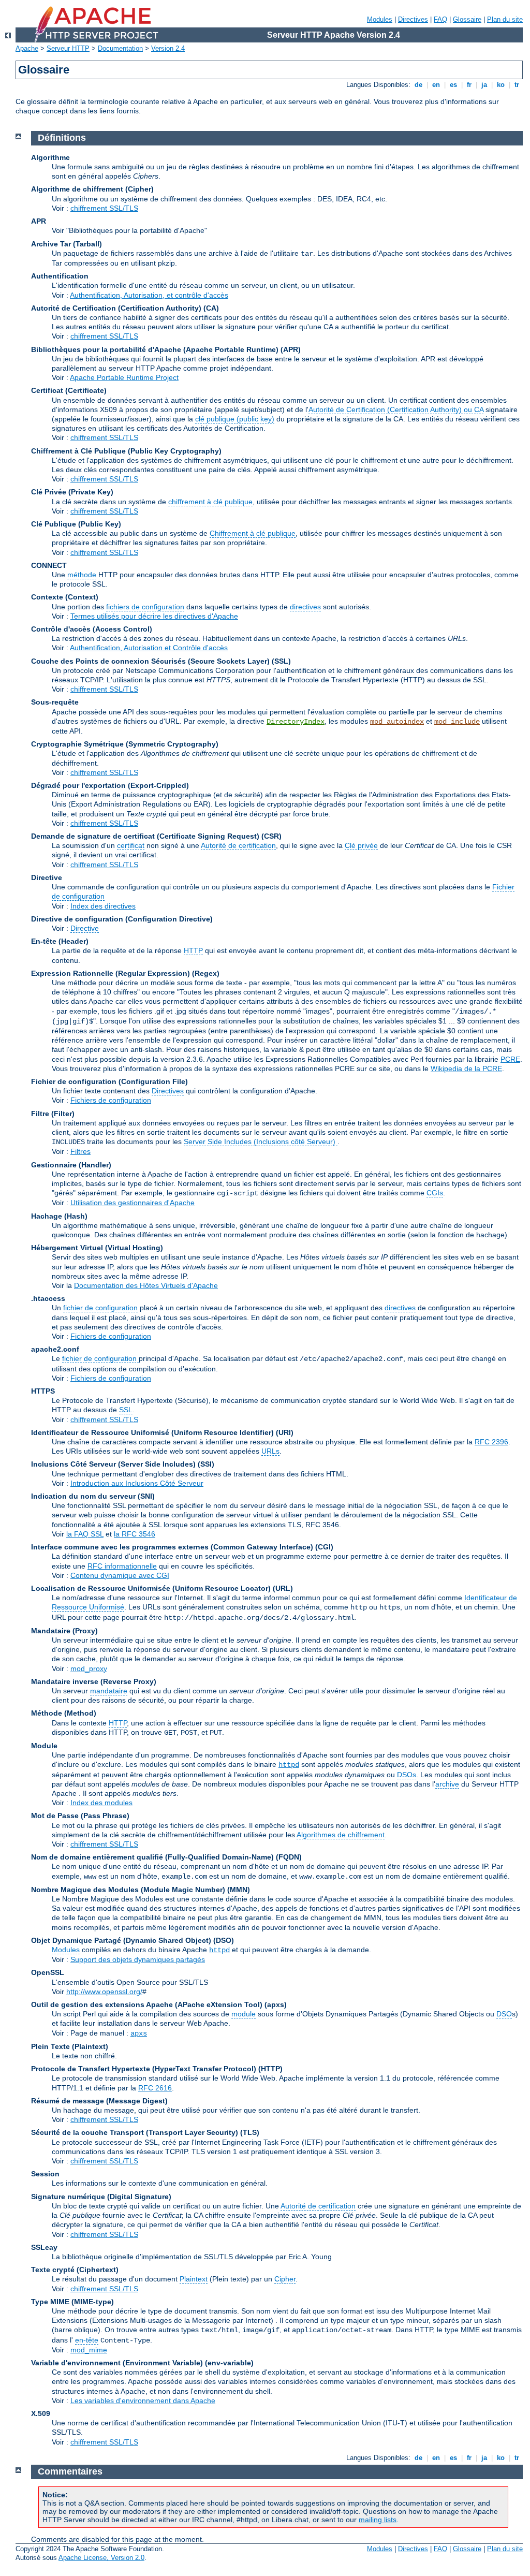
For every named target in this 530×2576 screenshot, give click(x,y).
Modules (380, 19)
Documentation (120, 48)
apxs (139, 2033)
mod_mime (89, 2350)
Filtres (80, 1151)
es (453, 85)
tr (517, 85)
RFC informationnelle (122, 1566)
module (244, 2014)
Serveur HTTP (68, 48)
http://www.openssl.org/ (104, 1992)
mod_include (457, 722)
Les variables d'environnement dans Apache (143, 2401)
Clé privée (361, 845)
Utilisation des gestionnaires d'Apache (132, 1203)
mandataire (109, 1691)
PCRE (510, 1059)
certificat (131, 845)
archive (447, 1784)
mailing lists (378, 2520)
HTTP (193, 950)
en (436, 85)
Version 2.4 (168, 48)
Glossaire (467, 19)
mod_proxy (89, 1668)
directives (305, 607)
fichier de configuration (100, 1308)
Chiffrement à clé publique (253, 533)
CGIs (435, 1193)
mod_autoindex (397, 722)
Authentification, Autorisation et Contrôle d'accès (149, 648)
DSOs (407, 1775)
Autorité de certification (238, 845)
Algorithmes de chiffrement (341, 1835)
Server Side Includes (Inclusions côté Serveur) (261, 1141)
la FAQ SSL (85, 1534)
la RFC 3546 (135, 1534)
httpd (289, 1765)
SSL (126, 1410)
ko (501, 85)
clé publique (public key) (235, 419)
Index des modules (101, 1803)
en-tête (87, 2340)
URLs (270, 1451)
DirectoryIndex (296, 722)
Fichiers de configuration (111, 1100)
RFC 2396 (491, 1442)
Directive (85, 928)
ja (484, 85)
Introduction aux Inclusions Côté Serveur (137, 1483)
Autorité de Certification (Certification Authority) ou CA (396, 409)
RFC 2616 (155, 2088)
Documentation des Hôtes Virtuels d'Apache (146, 1285)
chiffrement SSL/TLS (104, 208)
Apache (27, 48)
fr (469, 85)
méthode (82, 575)
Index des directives (103, 906)
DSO (504, 2014)
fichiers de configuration (145, 607)
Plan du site (505, 19)
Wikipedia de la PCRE (466, 1069)
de (418, 85)
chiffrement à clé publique (210, 502)
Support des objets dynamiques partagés (138, 1959)
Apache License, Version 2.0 (101, 2558)
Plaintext (194, 2279)
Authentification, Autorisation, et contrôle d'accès (149, 295)
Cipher (285, 2279)
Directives (413, 19)
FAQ (440, 19)
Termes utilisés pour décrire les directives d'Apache (154, 616)
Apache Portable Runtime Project (124, 377)
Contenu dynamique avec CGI (120, 1575)
